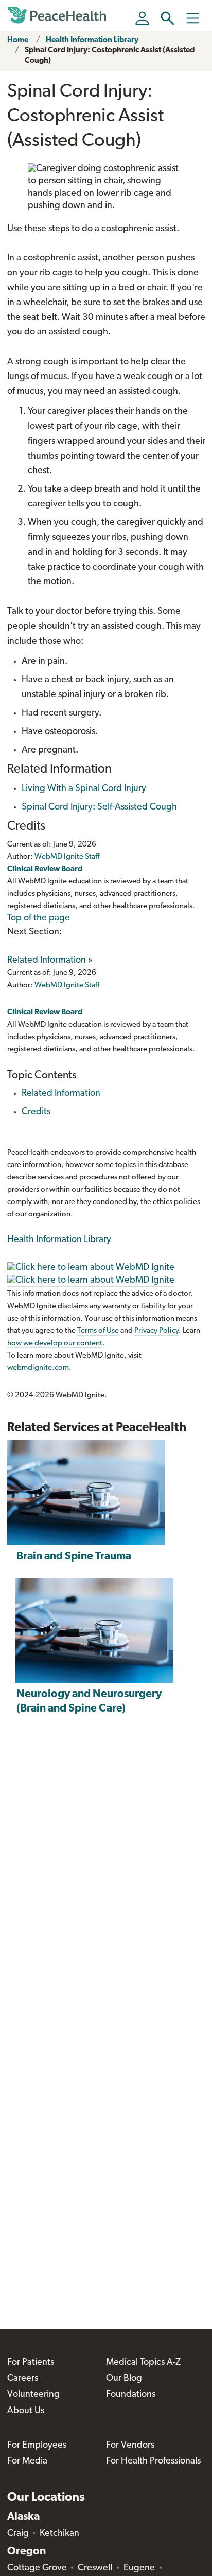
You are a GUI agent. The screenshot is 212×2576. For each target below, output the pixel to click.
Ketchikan (59, 2534)
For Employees (37, 2446)
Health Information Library (92, 40)
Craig (18, 2534)
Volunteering (33, 2395)
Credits (36, 1112)
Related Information (47, 961)
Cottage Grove (37, 2568)
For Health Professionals (153, 2461)
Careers (23, 2379)
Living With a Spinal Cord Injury (84, 789)
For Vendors (130, 2446)
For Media (27, 2461)
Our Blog (124, 2379)
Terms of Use (98, 1331)
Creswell (95, 2568)
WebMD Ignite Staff (67, 985)
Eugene (139, 2568)
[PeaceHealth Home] (59, 15)
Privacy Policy (156, 1331)
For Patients (31, 2363)
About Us (26, 2411)
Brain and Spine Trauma (74, 1557)
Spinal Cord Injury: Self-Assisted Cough (99, 807)
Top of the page (39, 918)
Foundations (131, 2395)
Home (18, 40)
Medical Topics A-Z (143, 2363)
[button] (167, 18)
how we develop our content (55, 1343)
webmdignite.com (38, 1368)
